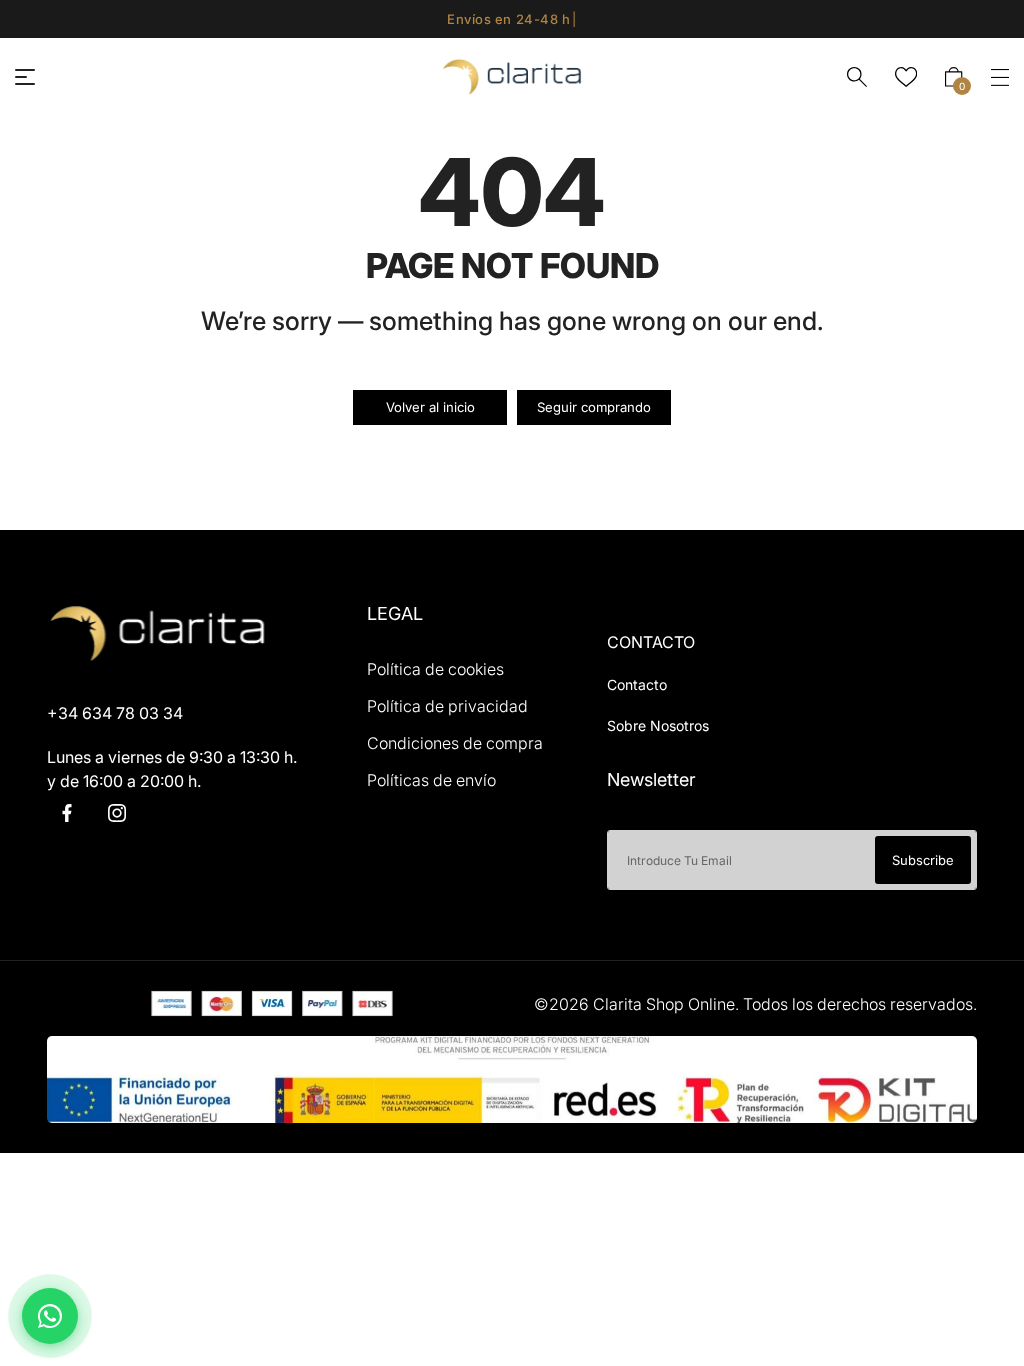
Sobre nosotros (658, 725)
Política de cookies (435, 669)
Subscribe (923, 860)
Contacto (637, 684)
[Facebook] (67, 813)
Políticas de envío (431, 780)
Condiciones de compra (455, 743)
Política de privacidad (447, 706)
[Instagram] (117, 813)
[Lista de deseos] (906, 77)
